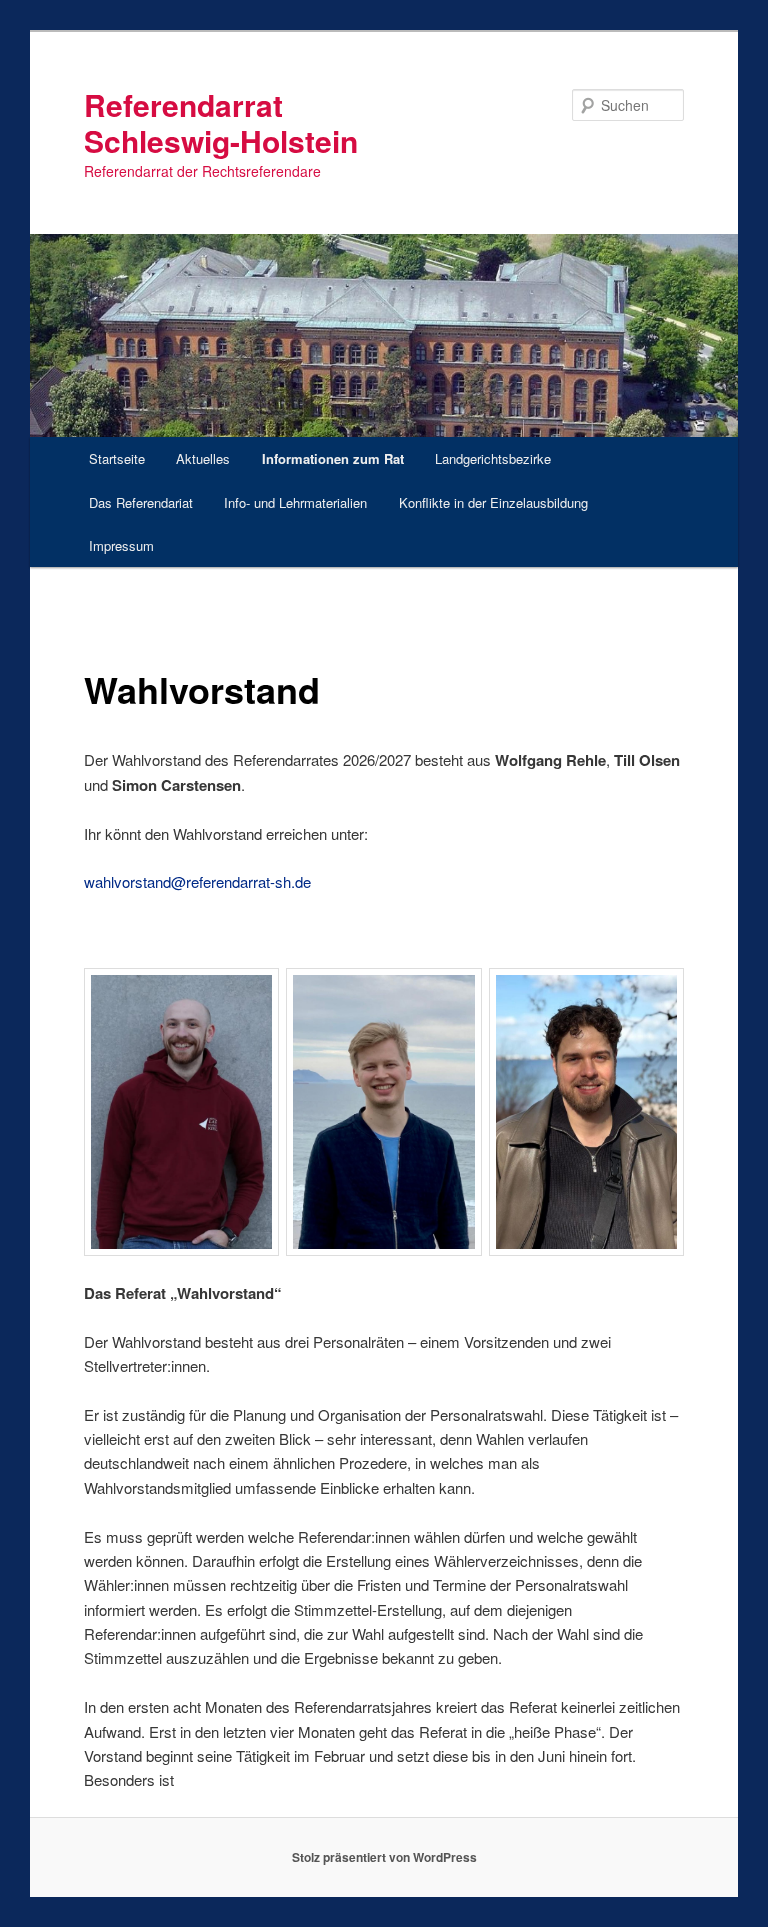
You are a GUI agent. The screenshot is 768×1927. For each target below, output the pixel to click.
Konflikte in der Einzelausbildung (493, 502)
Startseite (117, 458)
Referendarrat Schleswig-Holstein (221, 122)
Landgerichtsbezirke (493, 458)
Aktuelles (203, 458)
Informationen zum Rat (333, 458)
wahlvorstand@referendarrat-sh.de (197, 881)
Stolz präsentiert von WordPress (384, 1857)
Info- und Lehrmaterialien (295, 502)
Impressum (121, 545)
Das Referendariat (141, 502)
